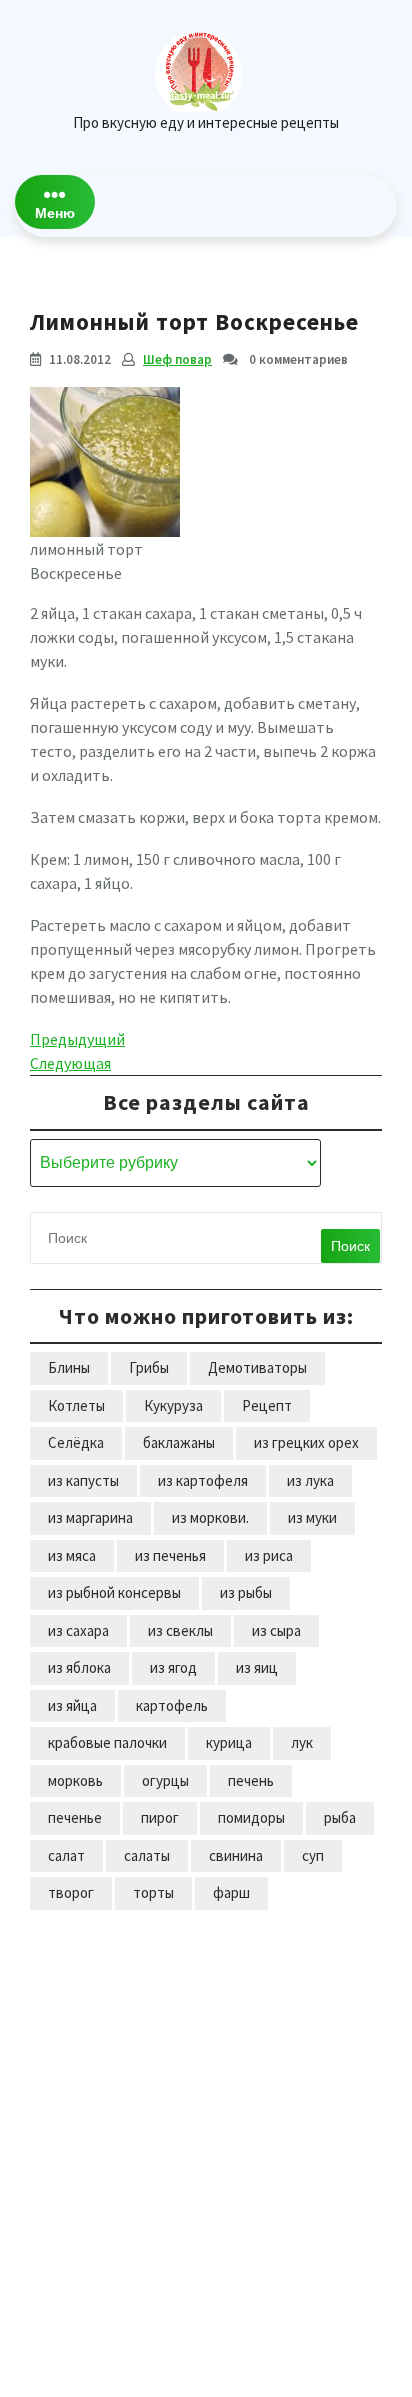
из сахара (78, 1630)
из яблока (79, 1667)
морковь (75, 1780)
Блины (69, 1367)
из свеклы (180, 1630)
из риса (269, 1555)
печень (251, 1780)
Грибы (149, 1367)
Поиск (350, 1246)
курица (229, 1742)
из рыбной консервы (114, 1592)
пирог (160, 1817)
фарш (231, 1892)
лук (302, 1742)
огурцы (165, 1780)
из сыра (276, 1630)
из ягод (173, 1667)
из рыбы (246, 1592)
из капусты (83, 1480)
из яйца (72, 1705)
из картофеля (203, 1480)
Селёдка (76, 1442)
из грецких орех (306, 1442)
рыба (340, 1817)
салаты (147, 1855)
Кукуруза (173, 1405)
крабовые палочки (107, 1742)
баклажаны (179, 1442)
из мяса (72, 1555)
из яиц (257, 1667)
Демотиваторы (257, 1367)
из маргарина (90, 1517)
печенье (75, 1817)
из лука (310, 1480)
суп (313, 1855)
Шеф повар (177, 359)
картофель (172, 1705)
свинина (236, 1855)
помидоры (251, 1817)
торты (153, 1892)
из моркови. (210, 1517)
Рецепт (267, 1405)
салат (66, 1855)
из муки (312, 1517)
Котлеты (76, 1405)
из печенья (170, 1555)
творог (71, 1892)
